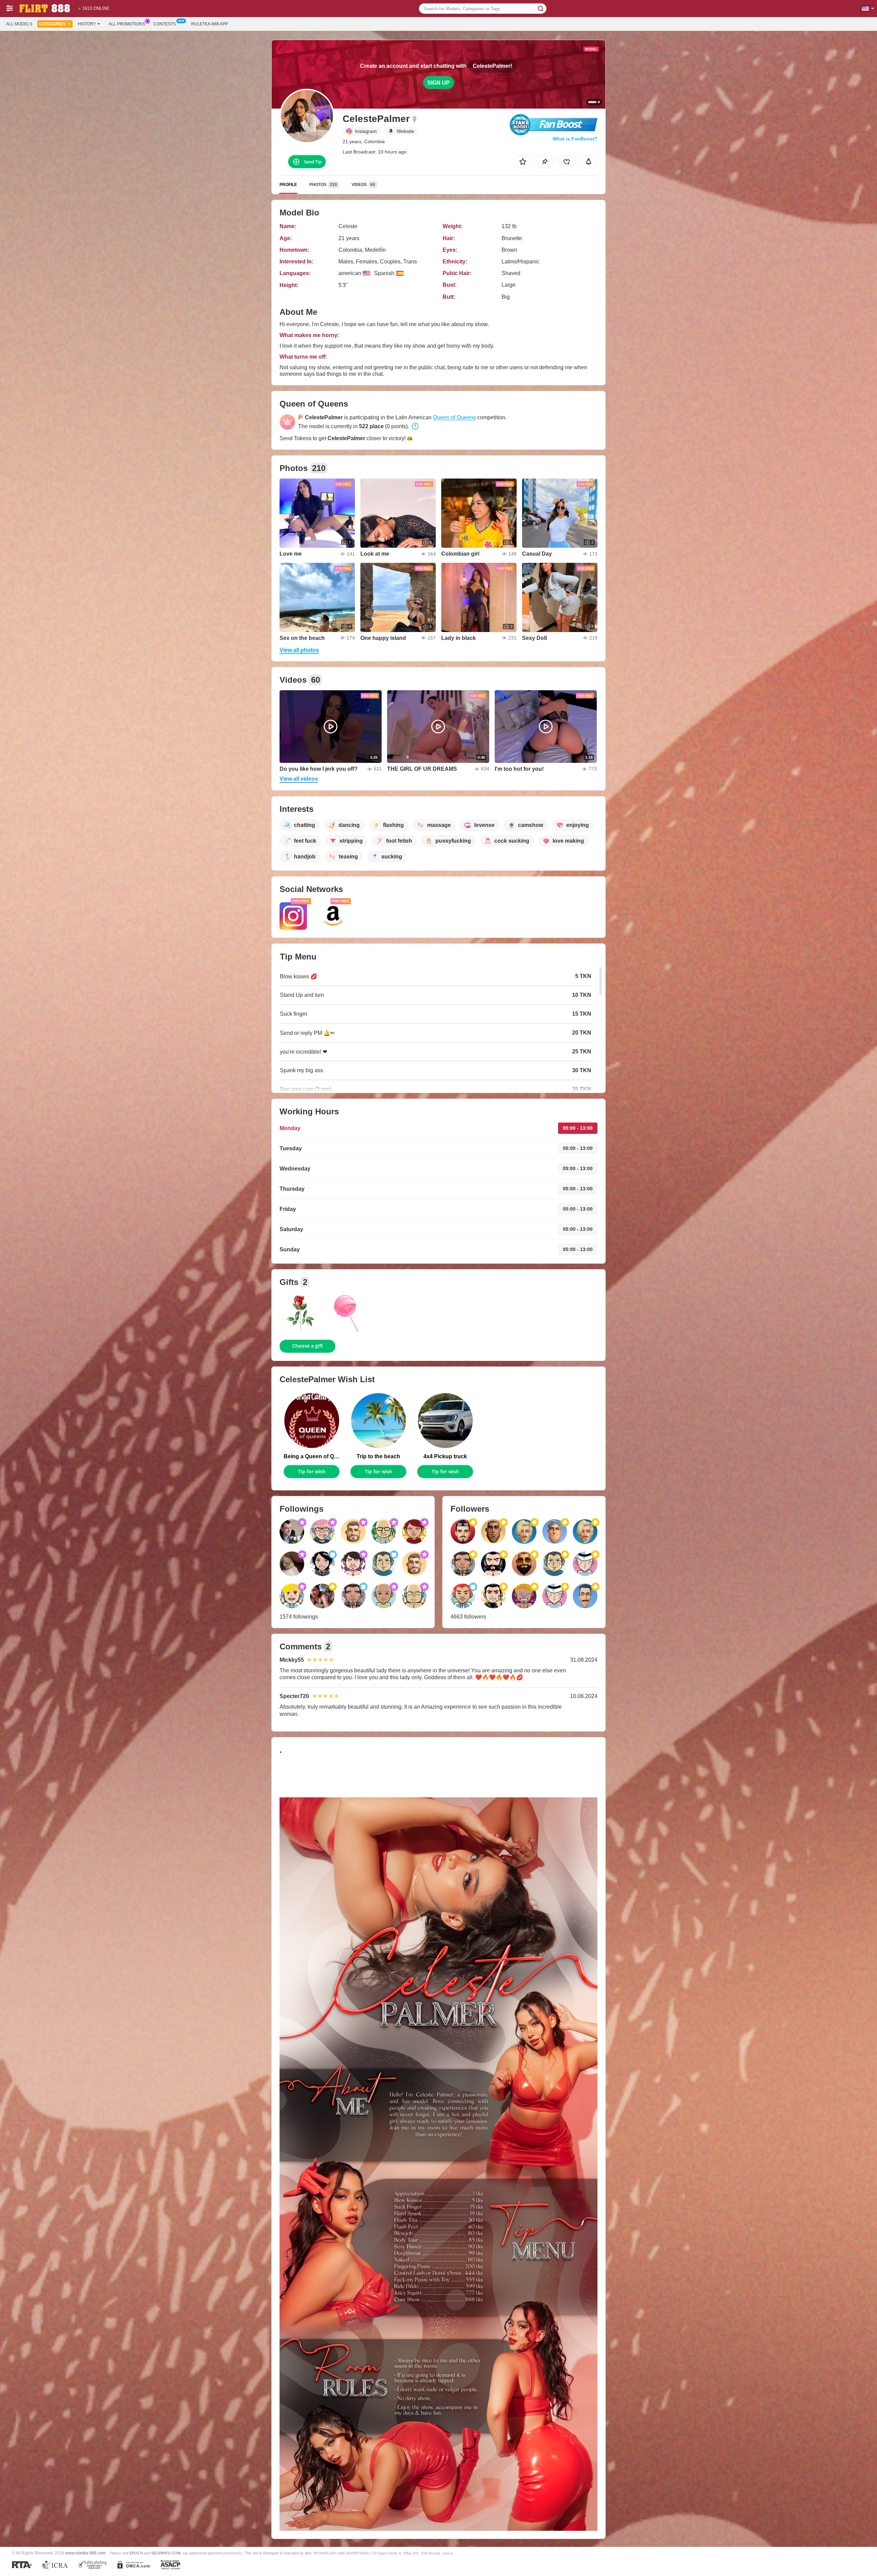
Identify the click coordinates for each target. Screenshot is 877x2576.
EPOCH (136, 2553)
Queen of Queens (454, 417)
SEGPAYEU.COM (166, 2553)
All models (19, 24)
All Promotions (127, 24)
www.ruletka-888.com (85, 2553)
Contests (165, 24)
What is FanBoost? (575, 139)
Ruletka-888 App (209, 24)
